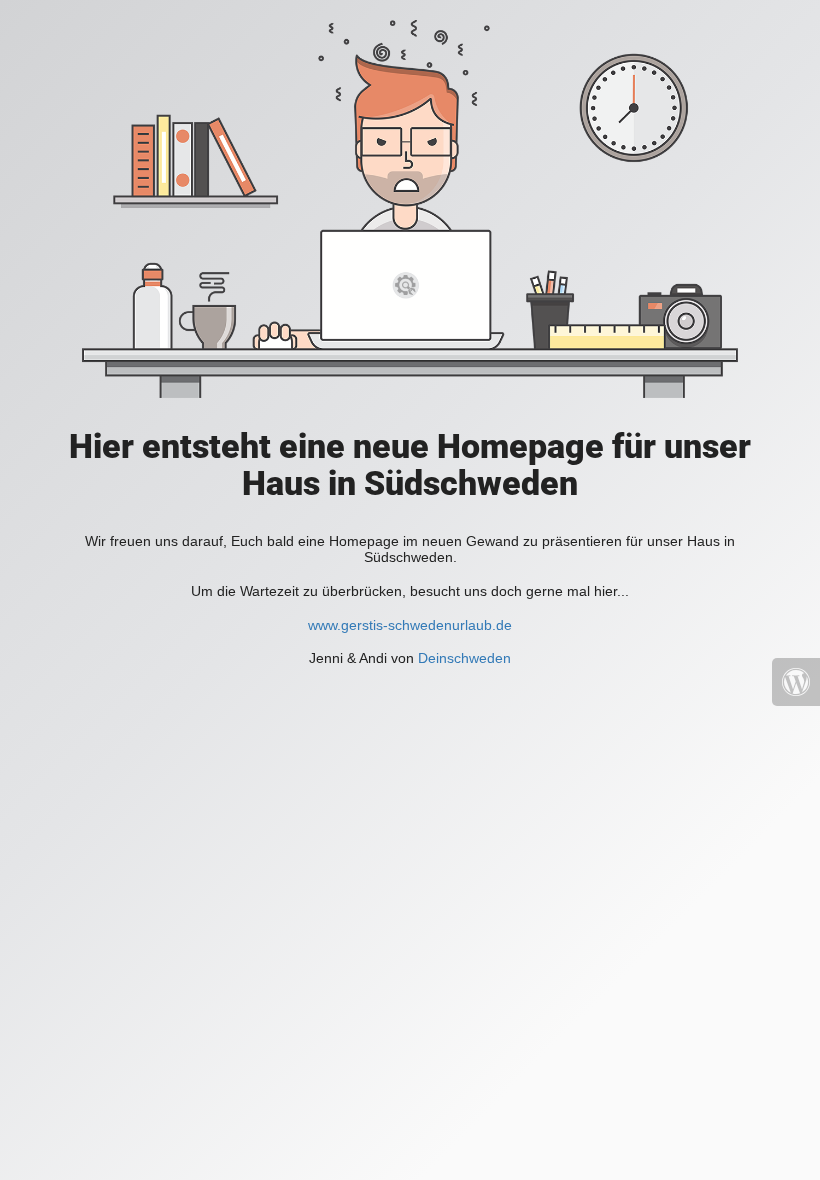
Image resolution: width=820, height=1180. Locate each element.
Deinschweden (464, 658)
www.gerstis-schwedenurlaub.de (410, 625)
